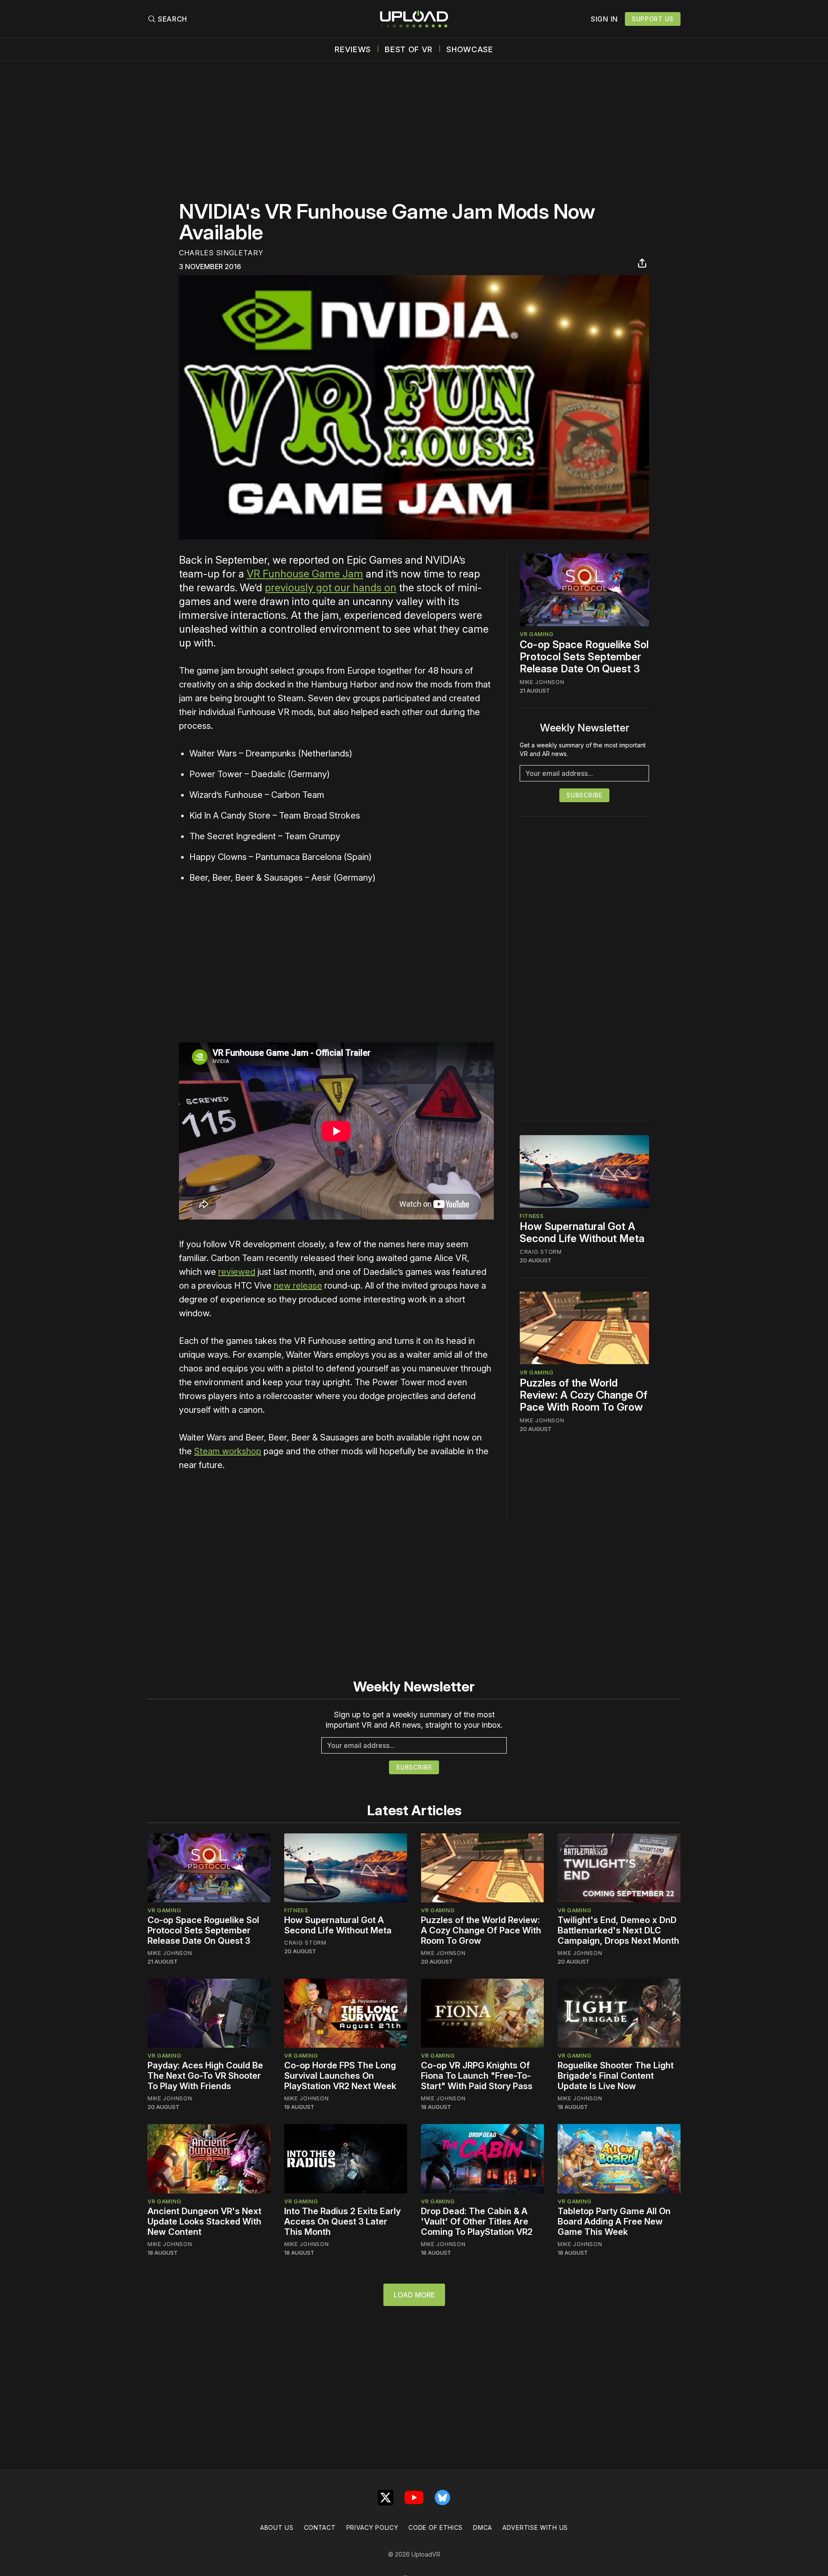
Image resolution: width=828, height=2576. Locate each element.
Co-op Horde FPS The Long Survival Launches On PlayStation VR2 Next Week (340, 2076)
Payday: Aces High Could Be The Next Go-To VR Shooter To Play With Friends (205, 2076)
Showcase (470, 50)
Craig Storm (541, 1252)
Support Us (653, 19)
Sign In (604, 19)
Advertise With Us (535, 2527)
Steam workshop (228, 1451)
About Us (277, 2527)
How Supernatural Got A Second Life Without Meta (582, 1232)
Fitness (532, 1216)
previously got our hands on (331, 588)
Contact (320, 2527)
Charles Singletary (221, 253)
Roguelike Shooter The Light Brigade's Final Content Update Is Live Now (616, 2076)
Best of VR (409, 50)
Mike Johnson (542, 682)
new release (298, 1286)
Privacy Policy (372, 2527)
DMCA (483, 2527)
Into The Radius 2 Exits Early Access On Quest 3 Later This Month (342, 2221)
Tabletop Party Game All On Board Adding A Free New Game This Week (614, 2221)
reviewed (237, 1272)
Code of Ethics (436, 2527)
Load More (414, 2295)
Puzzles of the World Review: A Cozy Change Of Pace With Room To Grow (583, 1395)
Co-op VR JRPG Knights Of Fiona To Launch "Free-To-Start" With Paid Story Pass (477, 2076)
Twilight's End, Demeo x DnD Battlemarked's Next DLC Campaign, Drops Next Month (618, 1930)
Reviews (353, 50)
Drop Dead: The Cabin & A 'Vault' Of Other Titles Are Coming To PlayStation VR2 (477, 2221)
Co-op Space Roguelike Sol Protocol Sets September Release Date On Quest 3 (584, 657)
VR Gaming (536, 634)
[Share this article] (642, 263)
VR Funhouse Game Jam (305, 574)
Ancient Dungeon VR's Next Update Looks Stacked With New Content (204, 2221)
